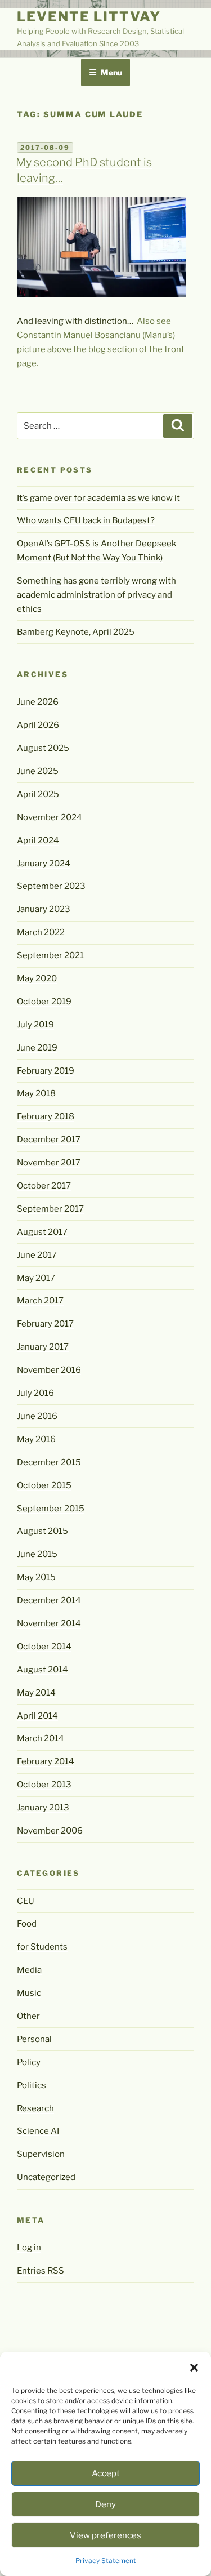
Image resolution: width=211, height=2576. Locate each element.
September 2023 (51, 886)
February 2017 (45, 1324)
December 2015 (49, 1462)
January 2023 (44, 909)
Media (29, 1970)
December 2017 (49, 1140)
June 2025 (38, 771)
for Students (42, 1947)
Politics (32, 2085)
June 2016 (37, 1416)
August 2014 (42, 1670)
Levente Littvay (89, 17)
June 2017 (37, 1255)
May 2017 (36, 1278)
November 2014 (49, 1623)
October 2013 (44, 1785)
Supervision (41, 2154)
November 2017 (49, 1163)
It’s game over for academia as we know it (98, 498)
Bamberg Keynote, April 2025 (76, 632)
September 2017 (50, 1209)
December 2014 (49, 1600)
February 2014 (46, 1761)
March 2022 (41, 932)
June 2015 (37, 1554)
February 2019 (46, 1071)
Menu (111, 72)
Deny (105, 2504)
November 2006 (50, 1831)
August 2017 (42, 1232)
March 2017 (40, 1301)
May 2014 (36, 1693)
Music (29, 1993)
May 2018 (36, 1093)
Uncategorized (46, 2177)
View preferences (105, 2535)
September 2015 (51, 1509)
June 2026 (38, 702)
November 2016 (49, 1370)
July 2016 (35, 1393)
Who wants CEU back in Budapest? (86, 520)
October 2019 (44, 1002)
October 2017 (44, 1186)
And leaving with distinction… (75, 321)
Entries (41, 2271)
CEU (26, 1901)
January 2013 (43, 1808)
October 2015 (44, 1485)
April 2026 (38, 725)
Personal (34, 2039)
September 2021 (50, 955)
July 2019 (35, 1025)
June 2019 (37, 1048)
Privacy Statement (106, 2561)
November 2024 (50, 817)
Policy (29, 2062)
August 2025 (43, 748)
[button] (194, 2368)
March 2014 (41, 1738)
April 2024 (38, 840)
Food (27, 1924)
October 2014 (44, 1647)
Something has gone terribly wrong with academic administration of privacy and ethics (96, 595)
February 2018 (46, 1116)
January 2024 (44, 864)
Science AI (38, 2131)
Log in (29, 2248)
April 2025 (38, 794)
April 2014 (37, 1716)
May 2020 (37, 978)
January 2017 (43, 1347)
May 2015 (36, 1577)
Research (35, 2108)
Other (28, 2016)
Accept (106, 2473)
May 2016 (36, 1439)
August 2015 (42, 1531)
